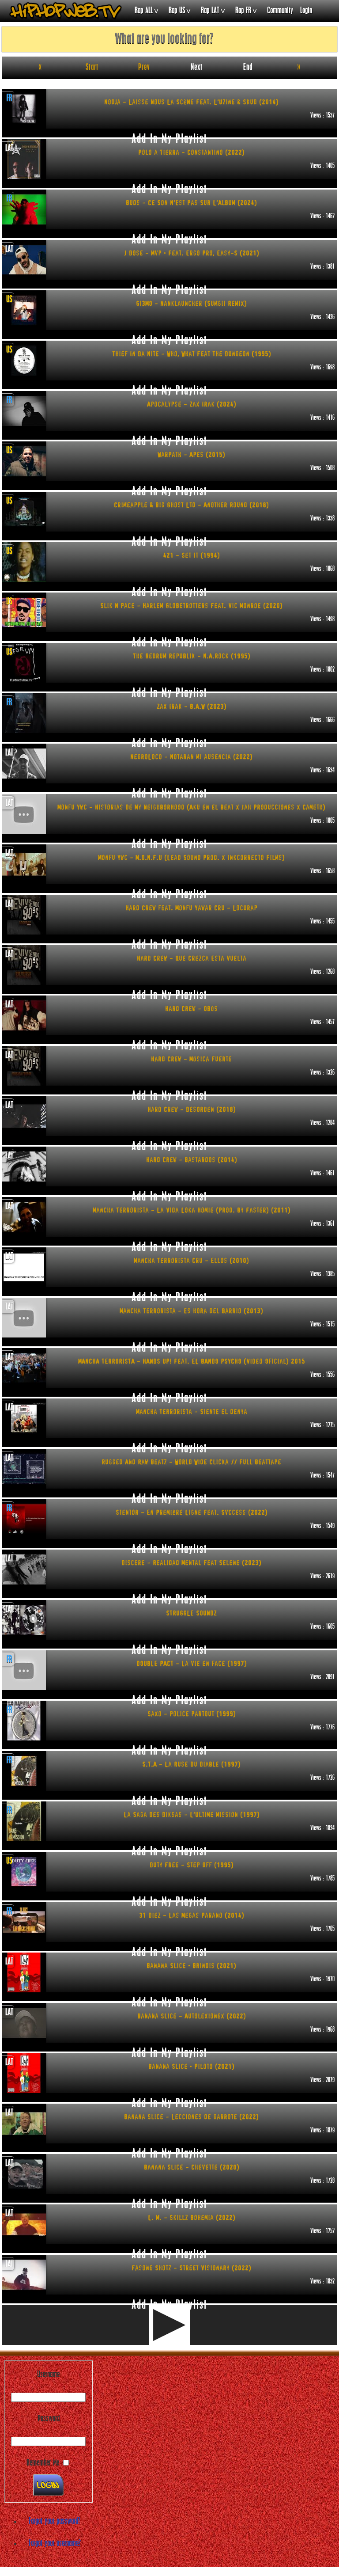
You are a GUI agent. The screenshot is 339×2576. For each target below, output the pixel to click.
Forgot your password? (55, 2522)
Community (280, 11)
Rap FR (243, 11)
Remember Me (43, 2463)
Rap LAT (210, 11)
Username (48, 2375)
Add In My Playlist (169, 136)
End (248, 68)
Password (49, 2419)
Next (197, 68)
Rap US (177, 11)
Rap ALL (144, 11)
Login (306, 11)
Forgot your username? (55, 2544)
